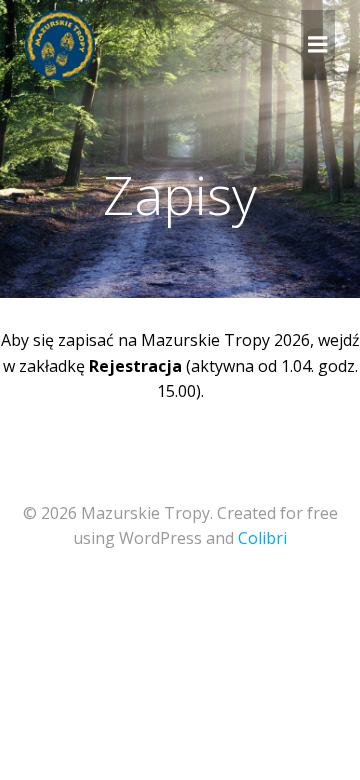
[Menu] (318, 45)
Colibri (262, 538)
